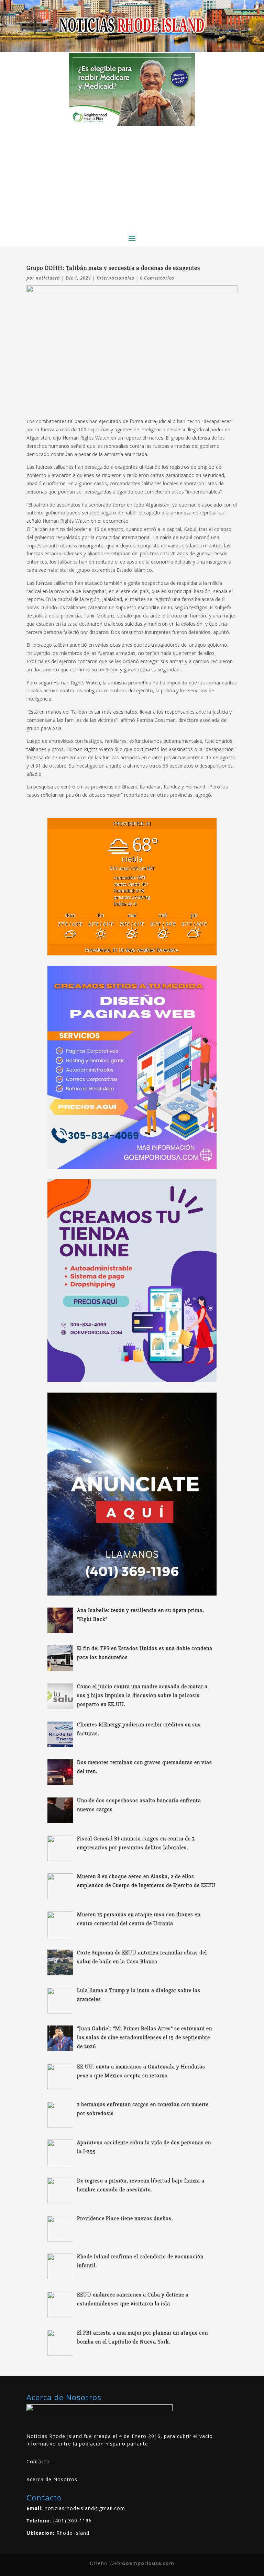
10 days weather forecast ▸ (132, 950)
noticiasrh (48, 278)
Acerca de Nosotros (52, 2479)
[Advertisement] (132, 177)
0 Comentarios (157, 278)
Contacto (38, 2461)
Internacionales (115, 278)
